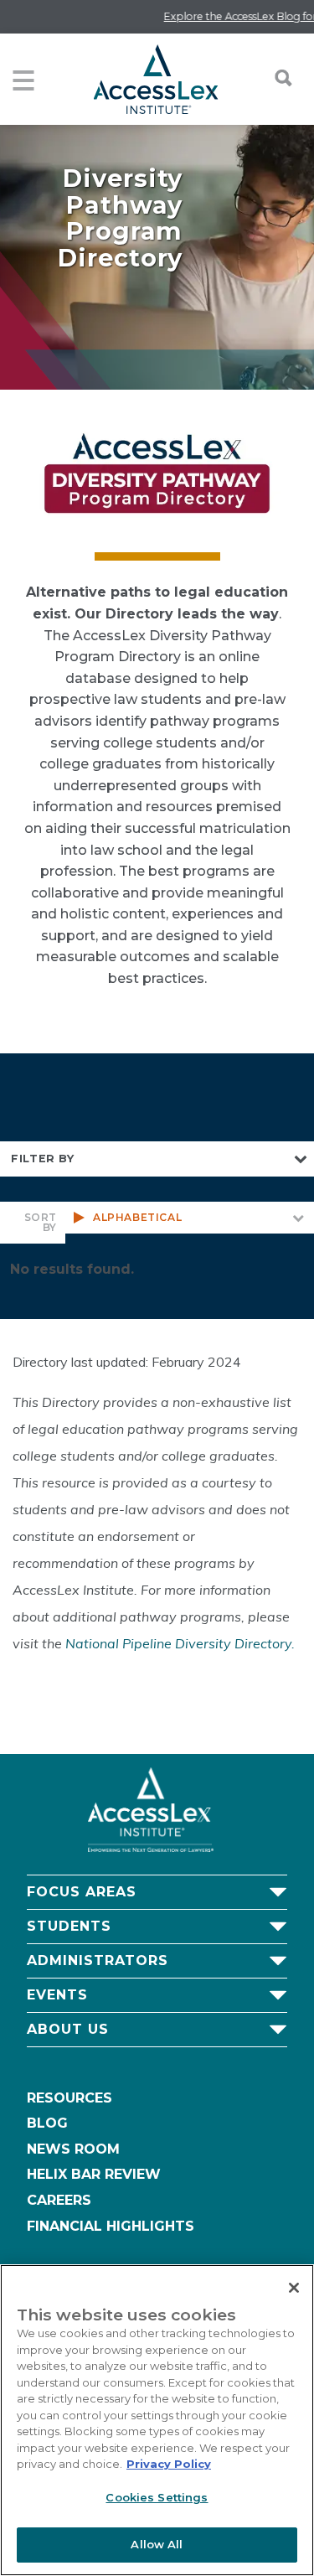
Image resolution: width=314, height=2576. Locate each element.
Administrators (98, 1960)
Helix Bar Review (94, 2174)
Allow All (157, 2544)
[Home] (155, 79)
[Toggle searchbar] (275, 78)
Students (69, 1926)
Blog (47, 2123)
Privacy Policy (169, 2464)
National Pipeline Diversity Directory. (180, 1643)
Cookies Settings (157, 2497)
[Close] (294, 2288)
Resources (69, 2098)
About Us (68, 2029)
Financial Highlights (111, 2226)
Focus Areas (82, 1892)
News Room (73, 2149)
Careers (59, 2200)
